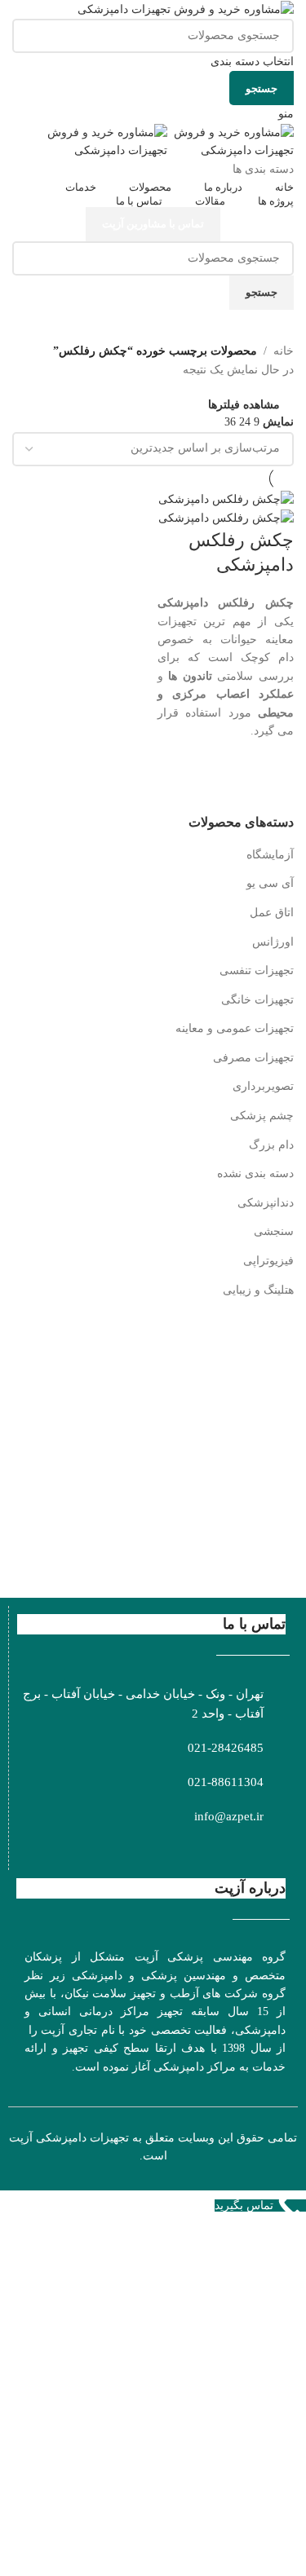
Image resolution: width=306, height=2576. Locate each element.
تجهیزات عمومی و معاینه (235, 1028)
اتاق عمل (272, 913)
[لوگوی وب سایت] (186, 9)
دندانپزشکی (266, 1203)
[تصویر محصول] (226, 518)
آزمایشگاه (270, 855)
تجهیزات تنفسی (257, 970)
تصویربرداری (263, 1086)
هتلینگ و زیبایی (258, 1290)
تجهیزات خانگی (257, 1000)
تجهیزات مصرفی (253, 1058)
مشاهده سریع (273, 777)
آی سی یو (270, 883)
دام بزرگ (271, 1145)
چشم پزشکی (262, 1116)
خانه (284, 351)
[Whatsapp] (244, 1850)
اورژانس (273, 942)
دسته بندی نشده (255, 1173)
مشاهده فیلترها (244, 405)
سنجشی (274, 1231)
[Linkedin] (190, 1850)
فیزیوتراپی (268, 1261)
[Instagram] (272, 1850)
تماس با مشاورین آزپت (153, 224)
